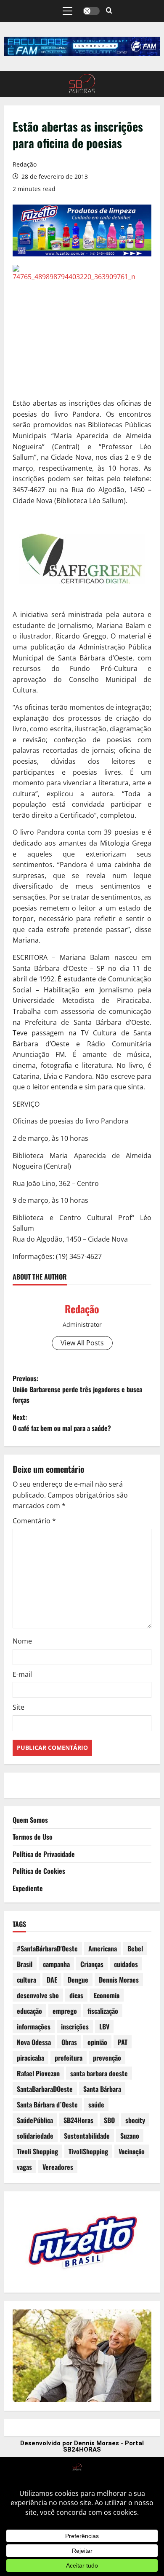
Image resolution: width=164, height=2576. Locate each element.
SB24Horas (78, 2120)
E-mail (22, 1674)
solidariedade (35, 2136)
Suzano (130, 2136)
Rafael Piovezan (38, 2073)
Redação (25, 164)
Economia (107, 1995)
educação (29, 2011)
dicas (76, 1995)
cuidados (126, 1964)
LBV (104, 2026)
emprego (65, 2011)
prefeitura (69, 2058)
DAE (52, 1980)
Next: (62, 1423)
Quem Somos (30, 1820)
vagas (24, 2167)
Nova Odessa (34, 2042)
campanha (56, 1964)
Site (19, 1707)
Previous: (77, 1389)
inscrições (75, 2026)
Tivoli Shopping (37, 2151)
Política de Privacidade (44, 1854)
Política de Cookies (39, 1871)
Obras (69, 2042)
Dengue (78, 1980)
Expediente (28, 1888)
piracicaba (30, 2058)
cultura (26, 1980)
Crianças (92, 1964)
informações (34, 2026)
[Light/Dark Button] (91, 11)
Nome (22, 1641)
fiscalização (103, 2011)
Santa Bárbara (102, 2089)
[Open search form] (109, 11)
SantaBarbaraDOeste (45, 2089)
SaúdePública (35, 2120)
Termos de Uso (33, 1837)
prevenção (107, 2058)
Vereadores (58, 2167)
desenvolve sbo (38, 1995)
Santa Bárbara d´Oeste (47, 2104)
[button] (67, 11)
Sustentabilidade (87, 2136)
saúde (96, 2104)
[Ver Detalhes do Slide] (82, 46)
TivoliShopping (88, 2151)
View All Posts (82, 1343)
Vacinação (132, 2151)
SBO (109, 2120)
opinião (97, 2042)
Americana (103, 1948)
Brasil (25, 1964)
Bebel (135, 1948)
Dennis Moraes (119, 1980)
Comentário (34, 1521)
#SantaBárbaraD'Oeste (47, 1948)
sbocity (135, 2120)
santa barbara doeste (99, 2073)
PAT (123, 2042)
